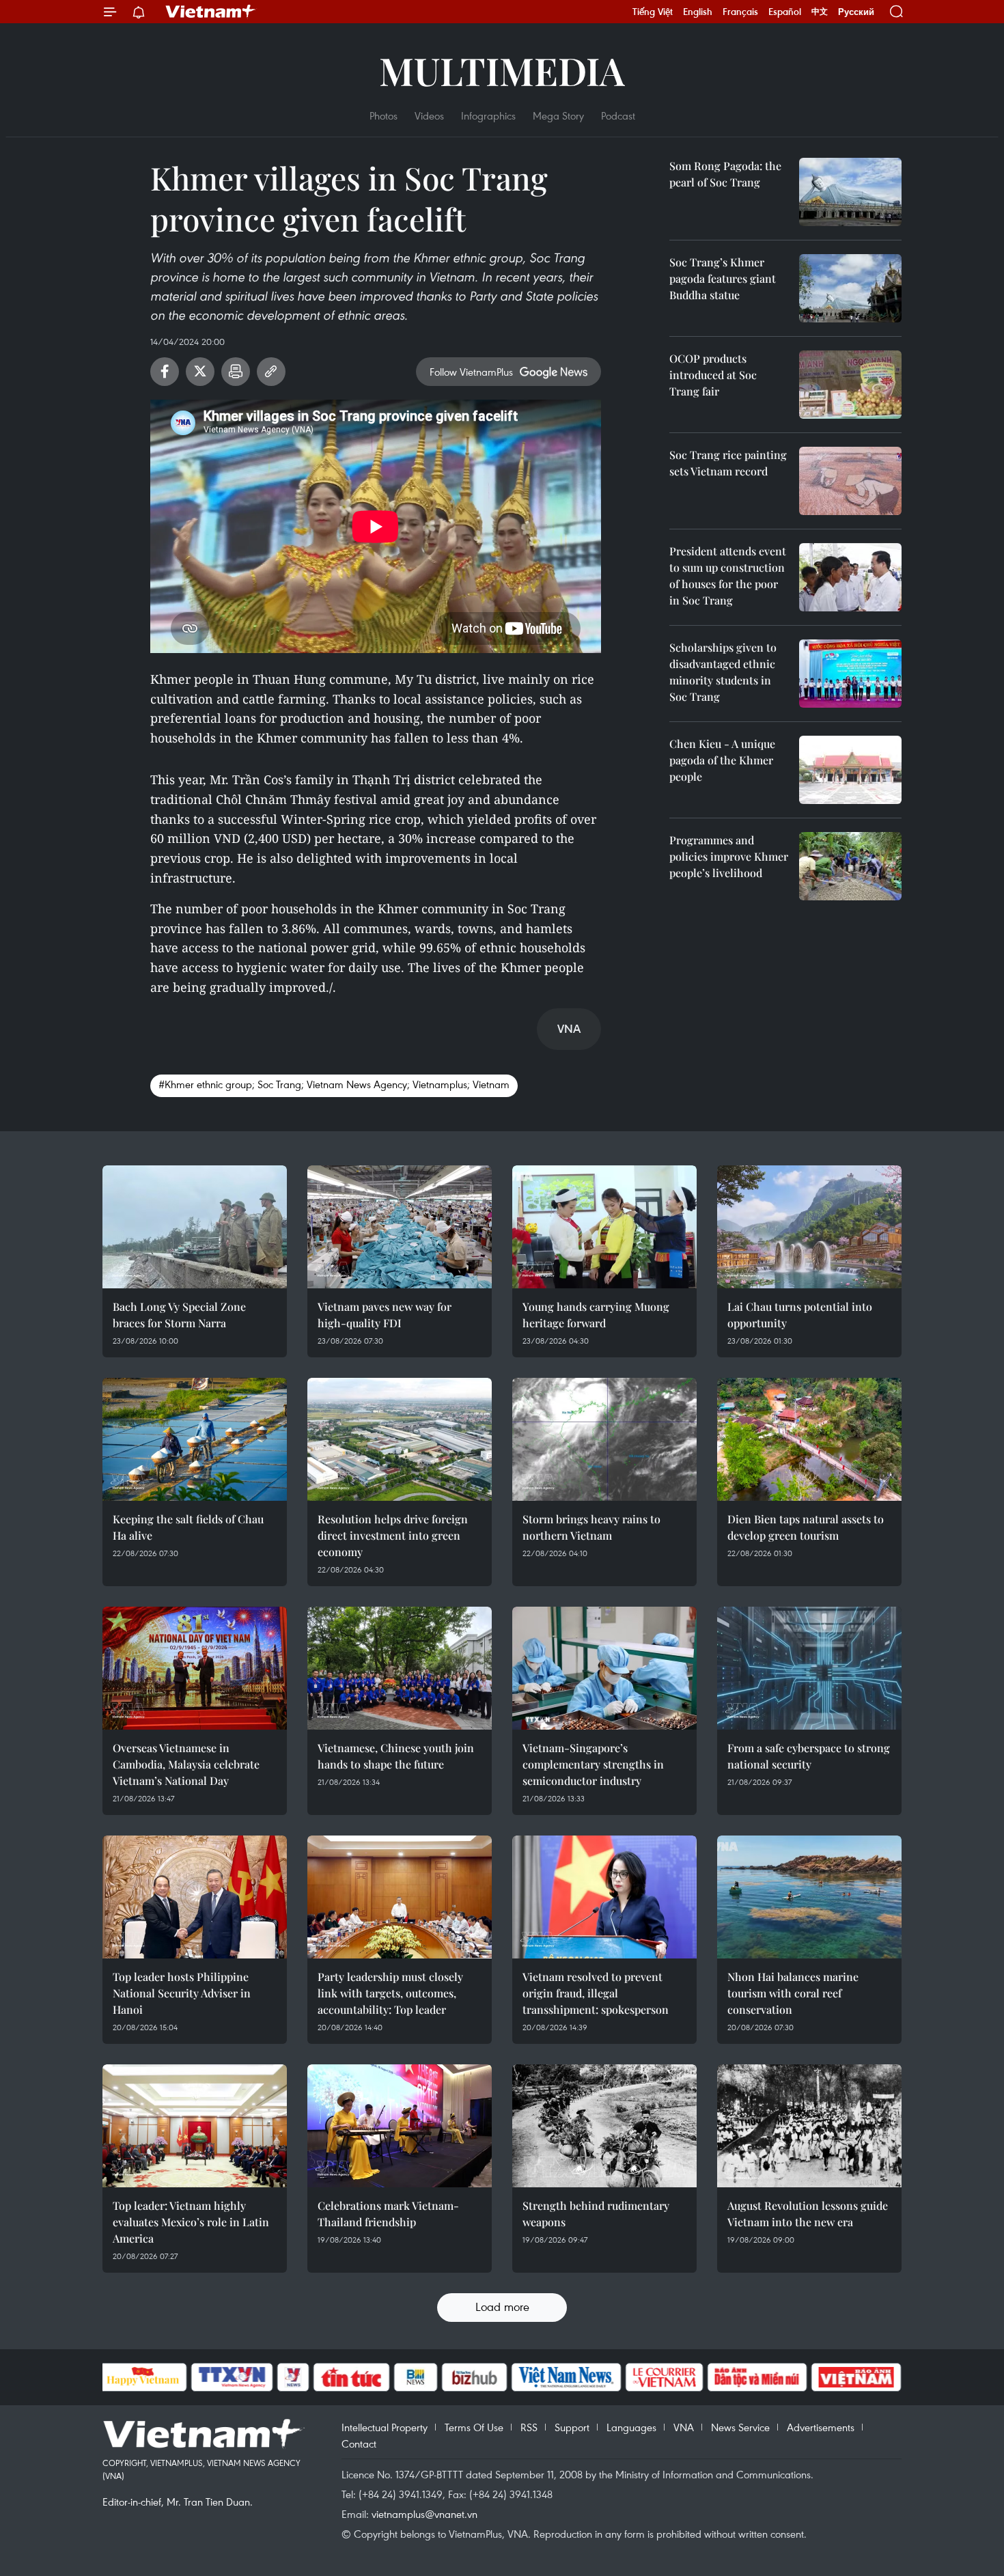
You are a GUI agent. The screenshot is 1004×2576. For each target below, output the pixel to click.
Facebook (165, 372)
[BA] (856, 2377)
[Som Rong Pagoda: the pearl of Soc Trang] (850, 192)
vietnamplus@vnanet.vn (424, 2514)
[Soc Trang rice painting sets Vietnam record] (850, 481)
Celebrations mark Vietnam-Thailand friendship (388, 2214)
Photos (384, 115)
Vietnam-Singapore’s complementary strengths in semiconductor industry (593, 1764)
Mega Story (558, 115)
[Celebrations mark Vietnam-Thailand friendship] (400, 2126)
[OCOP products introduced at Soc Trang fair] (850, 385)
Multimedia (502, 70)
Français (740, 12)
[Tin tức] (351, 2377)
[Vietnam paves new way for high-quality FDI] (400, 1227)
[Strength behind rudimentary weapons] (604, 2126)
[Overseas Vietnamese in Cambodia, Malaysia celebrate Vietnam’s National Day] (195, 1668)
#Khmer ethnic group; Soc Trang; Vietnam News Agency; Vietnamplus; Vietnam (334, 1084)
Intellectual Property (385, 2427)
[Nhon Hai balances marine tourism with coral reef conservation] (809, 1897)
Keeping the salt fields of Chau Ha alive (188, 1527)
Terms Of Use (474, 2427)
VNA (684, 2427)
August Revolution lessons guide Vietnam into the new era (808, 2214)
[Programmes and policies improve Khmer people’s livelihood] (850, 866)
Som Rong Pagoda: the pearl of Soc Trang (725, 174)
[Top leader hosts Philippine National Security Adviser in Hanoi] (195, 1897)
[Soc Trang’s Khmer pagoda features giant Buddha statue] (850, 288)
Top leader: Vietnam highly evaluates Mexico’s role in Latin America (191, 2222)
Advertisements (821, 2427)
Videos (429, 115)
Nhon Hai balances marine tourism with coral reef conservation (793, 1993)
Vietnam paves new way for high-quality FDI (385, 1315)
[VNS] (567, 2377)
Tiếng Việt (653, 12)
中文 (820, 12)
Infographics (488, 115)
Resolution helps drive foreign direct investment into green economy (393, 1535)
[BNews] (416, 2377)
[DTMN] (757, 2377)
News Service (740, 2427)
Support (572, 2427)
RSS (529, 2427)
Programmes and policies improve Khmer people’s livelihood (729, 856)
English (698, 12)
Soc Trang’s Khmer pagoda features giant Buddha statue (723, 278)
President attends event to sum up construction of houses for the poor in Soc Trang (728, 576)
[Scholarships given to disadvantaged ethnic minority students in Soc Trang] (850, 674)
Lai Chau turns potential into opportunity (800, 1315)
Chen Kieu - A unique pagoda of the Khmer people (722, 760)
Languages (631, 2427)
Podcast (618, 115)
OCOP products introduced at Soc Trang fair (713, 375)
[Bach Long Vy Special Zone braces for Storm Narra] (195, 1227)
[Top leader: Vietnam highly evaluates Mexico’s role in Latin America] (195, 2126)
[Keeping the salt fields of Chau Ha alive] (195, 1439)
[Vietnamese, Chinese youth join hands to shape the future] (400, 1668)
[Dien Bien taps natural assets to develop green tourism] (809, 1439)
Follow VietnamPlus (471, 372)
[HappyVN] (143, 2377)
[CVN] (665, 2377)
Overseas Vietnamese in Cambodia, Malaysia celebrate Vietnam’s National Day (186, 1764)
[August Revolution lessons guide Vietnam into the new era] (809, 2126)
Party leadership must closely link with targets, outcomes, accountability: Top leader (390, 1993)
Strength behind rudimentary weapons (596, 2214)
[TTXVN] (232, 2377)
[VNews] (293, 2377)
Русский (856, 12)
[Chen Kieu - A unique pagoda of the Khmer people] (850, 770)
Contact (359, 2443)
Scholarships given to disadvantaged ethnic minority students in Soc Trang (723, 672)
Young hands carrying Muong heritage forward (596, 1315)
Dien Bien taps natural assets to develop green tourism (806, 1527)
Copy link (271, 372)
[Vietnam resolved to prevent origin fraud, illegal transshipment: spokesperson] (604, 1897)
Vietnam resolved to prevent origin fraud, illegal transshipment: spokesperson (596, 1993)
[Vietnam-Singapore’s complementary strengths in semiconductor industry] (604, 1668)
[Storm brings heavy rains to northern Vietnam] (604, 1439)
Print (236, 372)
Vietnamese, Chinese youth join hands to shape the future (396, 1756)
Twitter (200, 372)
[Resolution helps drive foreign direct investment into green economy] (400, 1439)
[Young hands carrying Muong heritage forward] (604, 1227)
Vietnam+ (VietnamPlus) (211, 12)
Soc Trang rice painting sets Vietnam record (728, 463)
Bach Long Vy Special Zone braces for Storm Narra (179, 1315)
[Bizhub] (475, 2377)
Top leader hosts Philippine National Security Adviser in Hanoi (182, 1993)
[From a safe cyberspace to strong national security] (809, 1668)
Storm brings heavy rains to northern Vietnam (591, 1527)
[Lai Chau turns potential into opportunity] (809, 1227)
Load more (502, 2307)
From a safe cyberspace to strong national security (809, 1756)
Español (785, 12)
